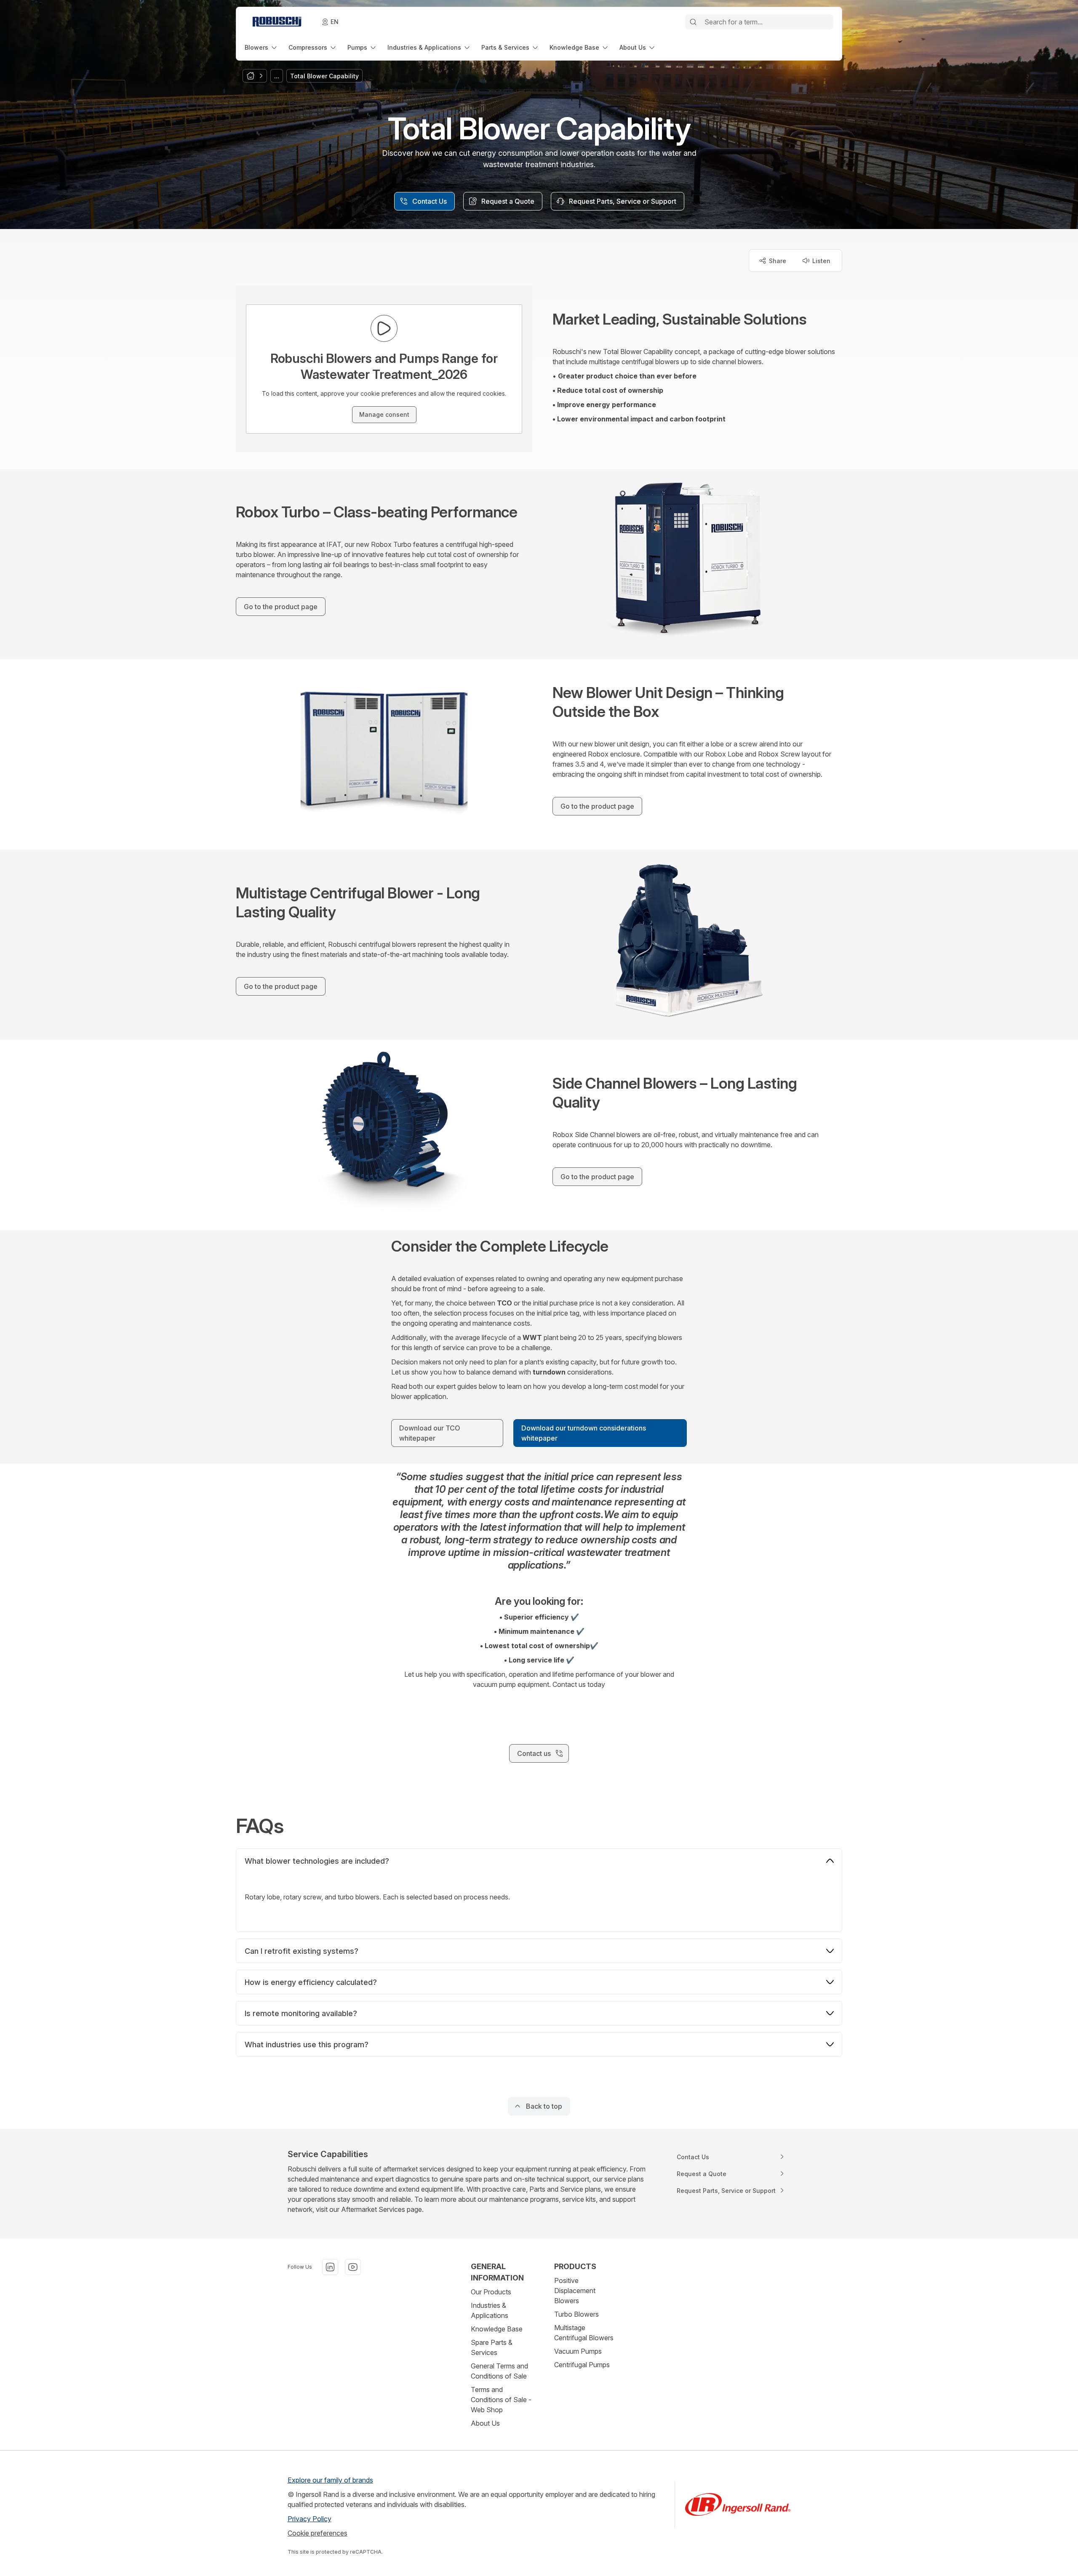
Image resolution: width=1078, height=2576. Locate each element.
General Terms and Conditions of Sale (499, 2371)
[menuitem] (261, 47)
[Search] (693, 22)
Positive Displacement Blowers (575, 2291)
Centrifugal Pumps (582, 2365)
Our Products (491, 2292)
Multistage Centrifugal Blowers (584, 2333)
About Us (485, 2423)
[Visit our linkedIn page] (330, 2267)
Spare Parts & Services (492, 2347)
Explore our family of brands (330, 2480)
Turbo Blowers (576, 2314)
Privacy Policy (310, 2519)
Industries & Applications (490, 2310)
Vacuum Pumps (578, 2351)
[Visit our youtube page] (353, 2267)
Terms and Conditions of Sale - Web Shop (501, 2400)
